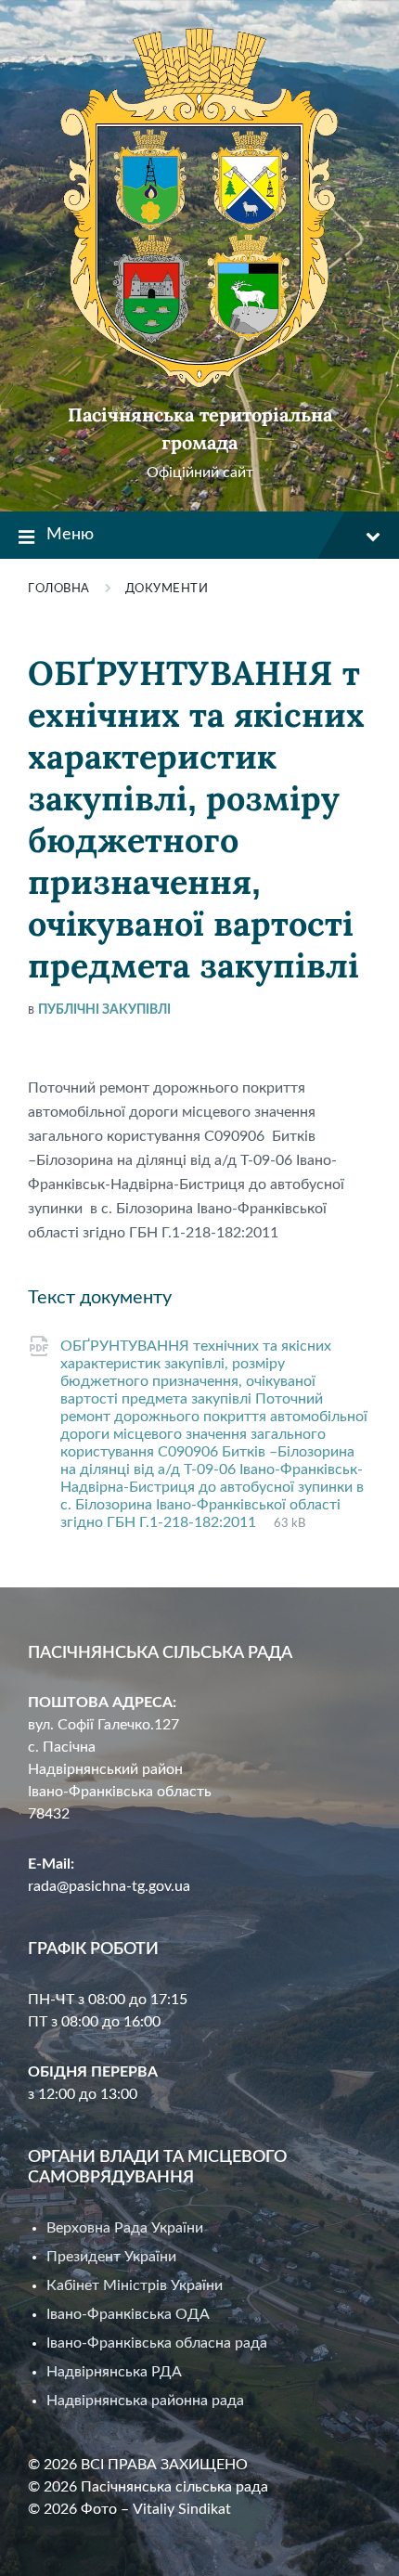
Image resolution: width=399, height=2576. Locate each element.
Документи (167, 589)
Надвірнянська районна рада (145, 2401)
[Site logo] (199, 383)
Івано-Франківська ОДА (128, 2314)
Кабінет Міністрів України (135, 2285)
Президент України (111, 2257)
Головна (59, 589)
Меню (70, 535)
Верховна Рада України (125, 2228)
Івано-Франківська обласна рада (157, 2343)
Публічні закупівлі (104, 1010)
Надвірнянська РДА (114, 2372)
